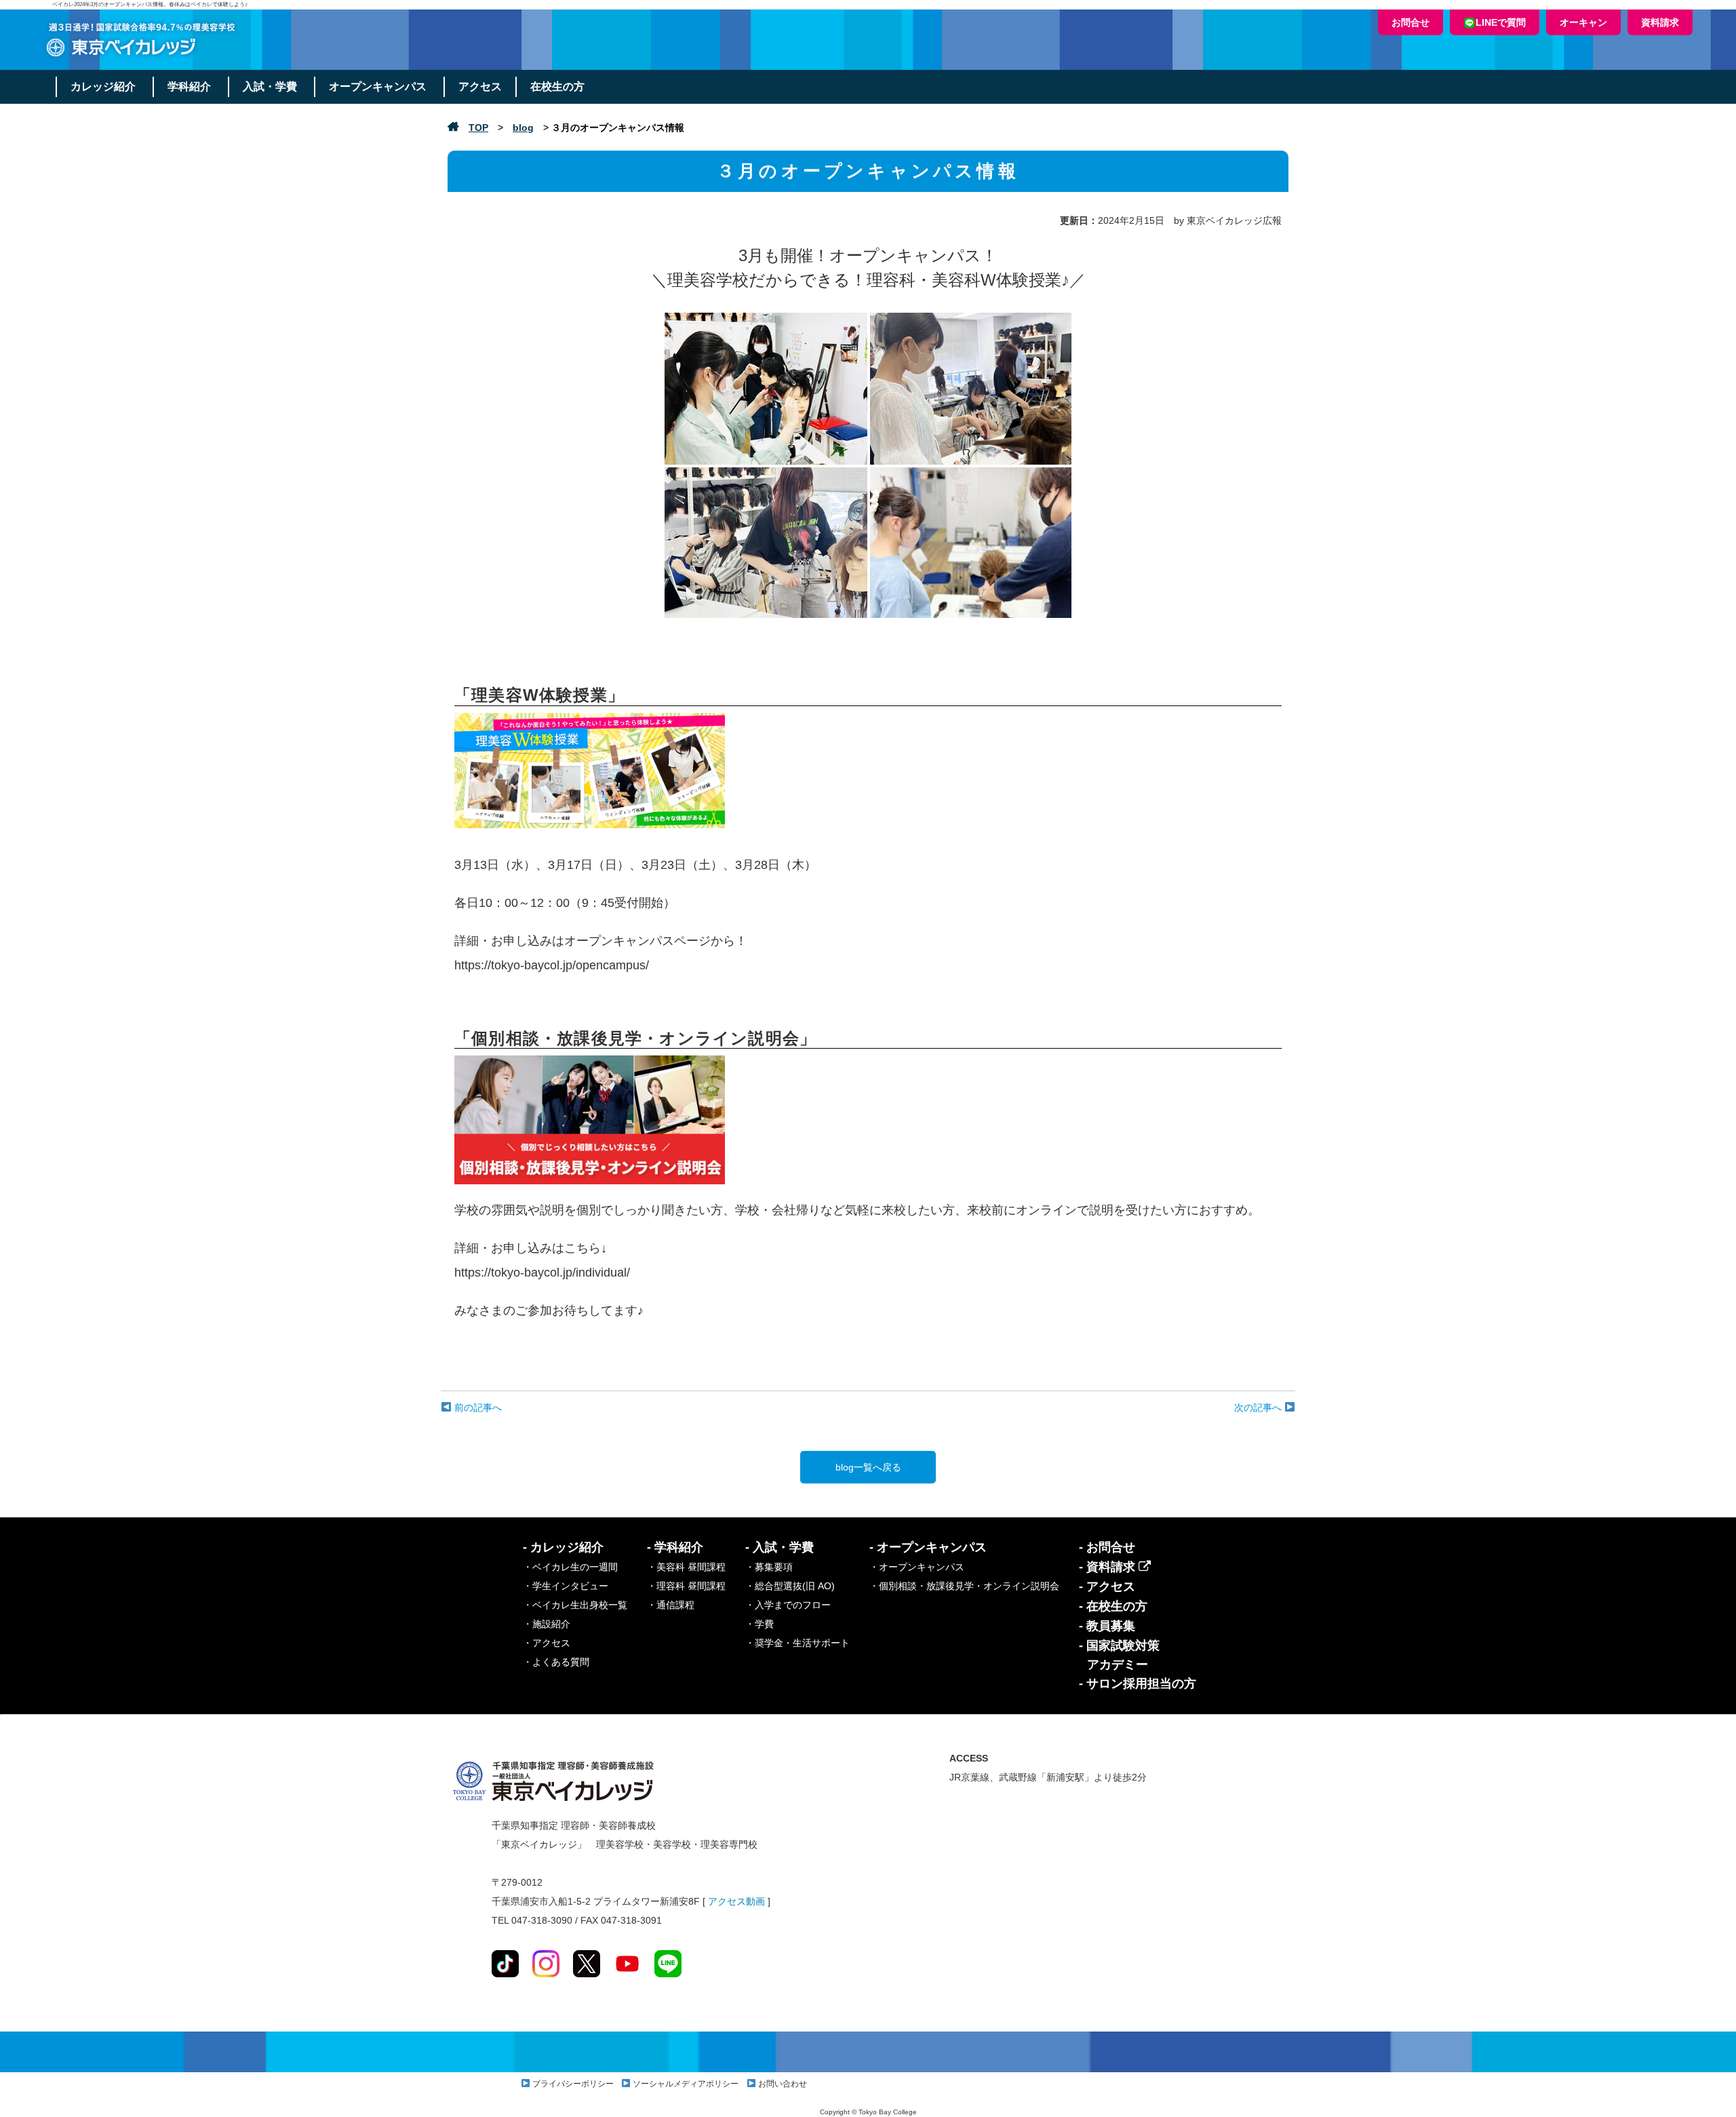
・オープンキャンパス (917, 1567)
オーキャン (1583, 22)
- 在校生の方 (1113, 1606)
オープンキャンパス (378, 86)
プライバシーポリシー (573, 2084)
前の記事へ (477, 1407)
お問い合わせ (783, 2084)
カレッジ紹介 (103, 86)
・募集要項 (769, 1567)
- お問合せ (1107, 1547)
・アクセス (547, 1643)
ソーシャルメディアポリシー (686, 2084)
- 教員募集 (1107, 1626)
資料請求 (1660, 22)
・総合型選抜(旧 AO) (790, 1586)
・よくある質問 (556, 1662)
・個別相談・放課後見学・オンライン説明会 (964, 1586)
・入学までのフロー (788, 1605)
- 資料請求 (1109, 1567)
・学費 (759, 1624)
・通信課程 (671, 1605)
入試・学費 (270, 86)
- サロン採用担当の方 (1138, 1684)
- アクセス (1107, 1587)
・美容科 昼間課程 (686, 1567)
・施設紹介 (547, 1624)
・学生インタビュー (566, 1586)
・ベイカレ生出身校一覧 (575, 1605)
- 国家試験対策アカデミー (1119, 1655)
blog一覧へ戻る (868, 1467)
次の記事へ (1259, 1407)
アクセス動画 (736, 1901)
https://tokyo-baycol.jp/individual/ (542, 1273)
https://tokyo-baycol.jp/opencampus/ (552, 965)
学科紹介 (189, 86)
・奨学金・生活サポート (797, 1643)
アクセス (480, 86)
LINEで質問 (1501, 22)
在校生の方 (557, 86)
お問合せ (1410, 22)
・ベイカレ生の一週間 (570, 1567)
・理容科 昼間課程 (686, 1586)
